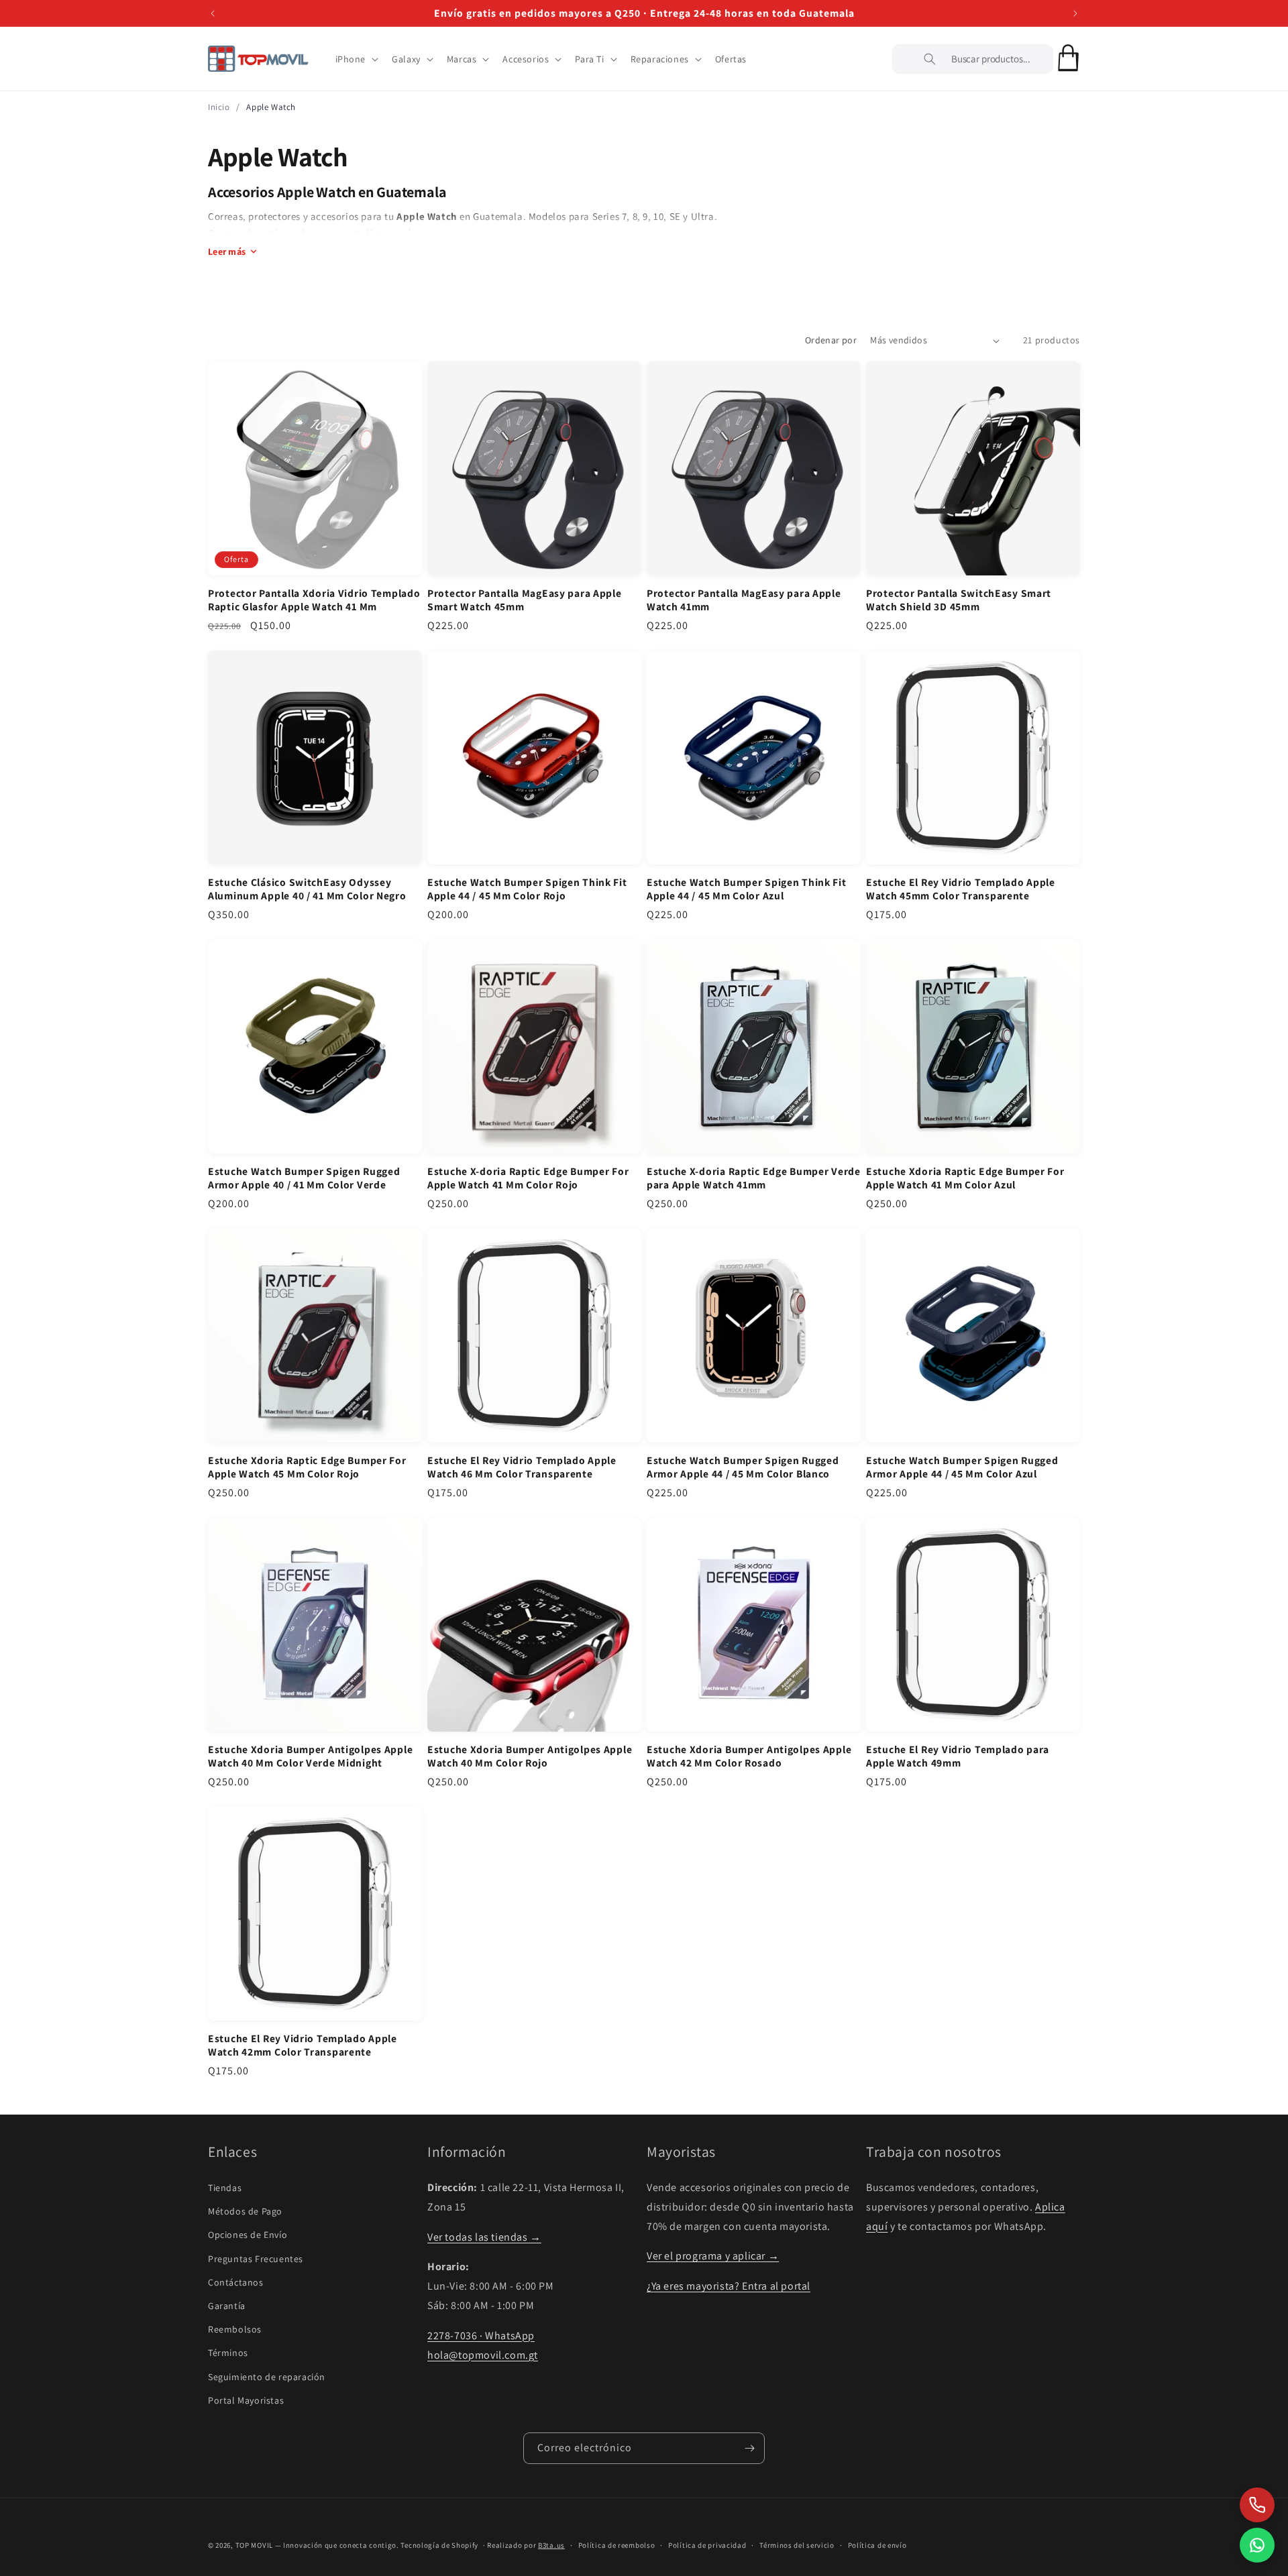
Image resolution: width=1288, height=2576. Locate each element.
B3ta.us (551, 2545)
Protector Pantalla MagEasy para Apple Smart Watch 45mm (525, 600)
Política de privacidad (707, 2545)
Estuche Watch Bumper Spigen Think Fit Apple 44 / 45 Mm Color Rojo (527, 889)
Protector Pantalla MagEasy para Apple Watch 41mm (744, 600)
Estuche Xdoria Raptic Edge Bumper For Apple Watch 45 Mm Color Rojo (307, 1467)
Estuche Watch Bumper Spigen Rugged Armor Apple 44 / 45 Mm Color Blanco (743, 1467)
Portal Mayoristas (246, 2400)
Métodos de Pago (245, 2211)
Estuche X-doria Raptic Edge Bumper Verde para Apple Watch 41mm (754, 1178)
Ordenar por (831, 340)
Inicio (219, 107)
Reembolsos (235, 2329)
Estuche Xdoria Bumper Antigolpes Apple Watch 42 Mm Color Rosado (749, 1756)
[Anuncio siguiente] (1075, 13)
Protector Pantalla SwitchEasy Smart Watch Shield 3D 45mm (959, 600)
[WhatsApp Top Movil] (1257, 2545)
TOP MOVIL (254, 2545)
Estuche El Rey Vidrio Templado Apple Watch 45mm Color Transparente (961, 889)
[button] (356, 59)
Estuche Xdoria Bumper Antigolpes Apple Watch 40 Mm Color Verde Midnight (310, 1756)
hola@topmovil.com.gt (483, 2355)
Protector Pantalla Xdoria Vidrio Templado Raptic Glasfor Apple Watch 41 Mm (314, 600)
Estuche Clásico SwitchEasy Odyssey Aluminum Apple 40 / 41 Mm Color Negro (307, 889)
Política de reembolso (617, 2545)
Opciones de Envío (248, 2235)
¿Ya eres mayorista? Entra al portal (729, 2286)
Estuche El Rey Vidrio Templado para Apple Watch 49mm (958, 1756)
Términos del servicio (797, 2545)
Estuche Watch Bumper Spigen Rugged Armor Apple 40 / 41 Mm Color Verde (304, 1178)
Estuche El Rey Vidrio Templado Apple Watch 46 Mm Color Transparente (522, 1467)
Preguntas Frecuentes (256, 2259)
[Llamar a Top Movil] (1257, 2505)
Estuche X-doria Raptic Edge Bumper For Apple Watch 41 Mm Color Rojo (528, 1178)
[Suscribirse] (749, 2448)
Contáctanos (236, 2282)
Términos (228, 2353)
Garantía (227, 2306)
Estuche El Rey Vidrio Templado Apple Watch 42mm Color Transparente (303, 2045)
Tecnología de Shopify (439, 2545)
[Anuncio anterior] (213, 13)
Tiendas (225, 2188)
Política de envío (877, 2545)
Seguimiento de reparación (267, 2377)
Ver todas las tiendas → (484, 2237)
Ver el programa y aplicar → (713, 2256)
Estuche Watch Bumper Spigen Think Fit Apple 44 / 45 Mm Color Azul (747, 889)
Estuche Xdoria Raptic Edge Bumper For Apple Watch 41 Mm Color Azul (965, 1178)
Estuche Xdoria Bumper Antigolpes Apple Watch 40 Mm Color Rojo (530, 1756)
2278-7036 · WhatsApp (481, 2336)
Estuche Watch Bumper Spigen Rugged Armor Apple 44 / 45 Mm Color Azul (962, 1467)
